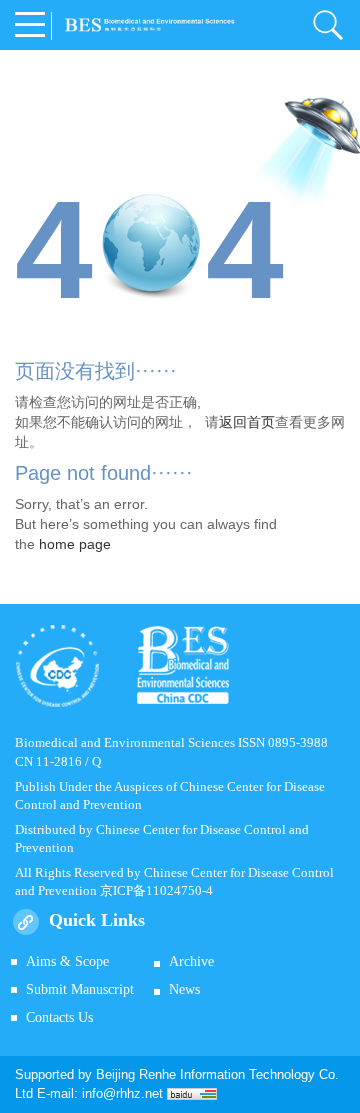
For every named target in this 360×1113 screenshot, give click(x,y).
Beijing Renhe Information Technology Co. (217, 1074)
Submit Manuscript (80, 989)
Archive (191, 961)
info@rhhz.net (122, 1093)
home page (75, 544)
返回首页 (247, 422)
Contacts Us (59, 1017)
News (184, 989)
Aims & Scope (67, 961)
